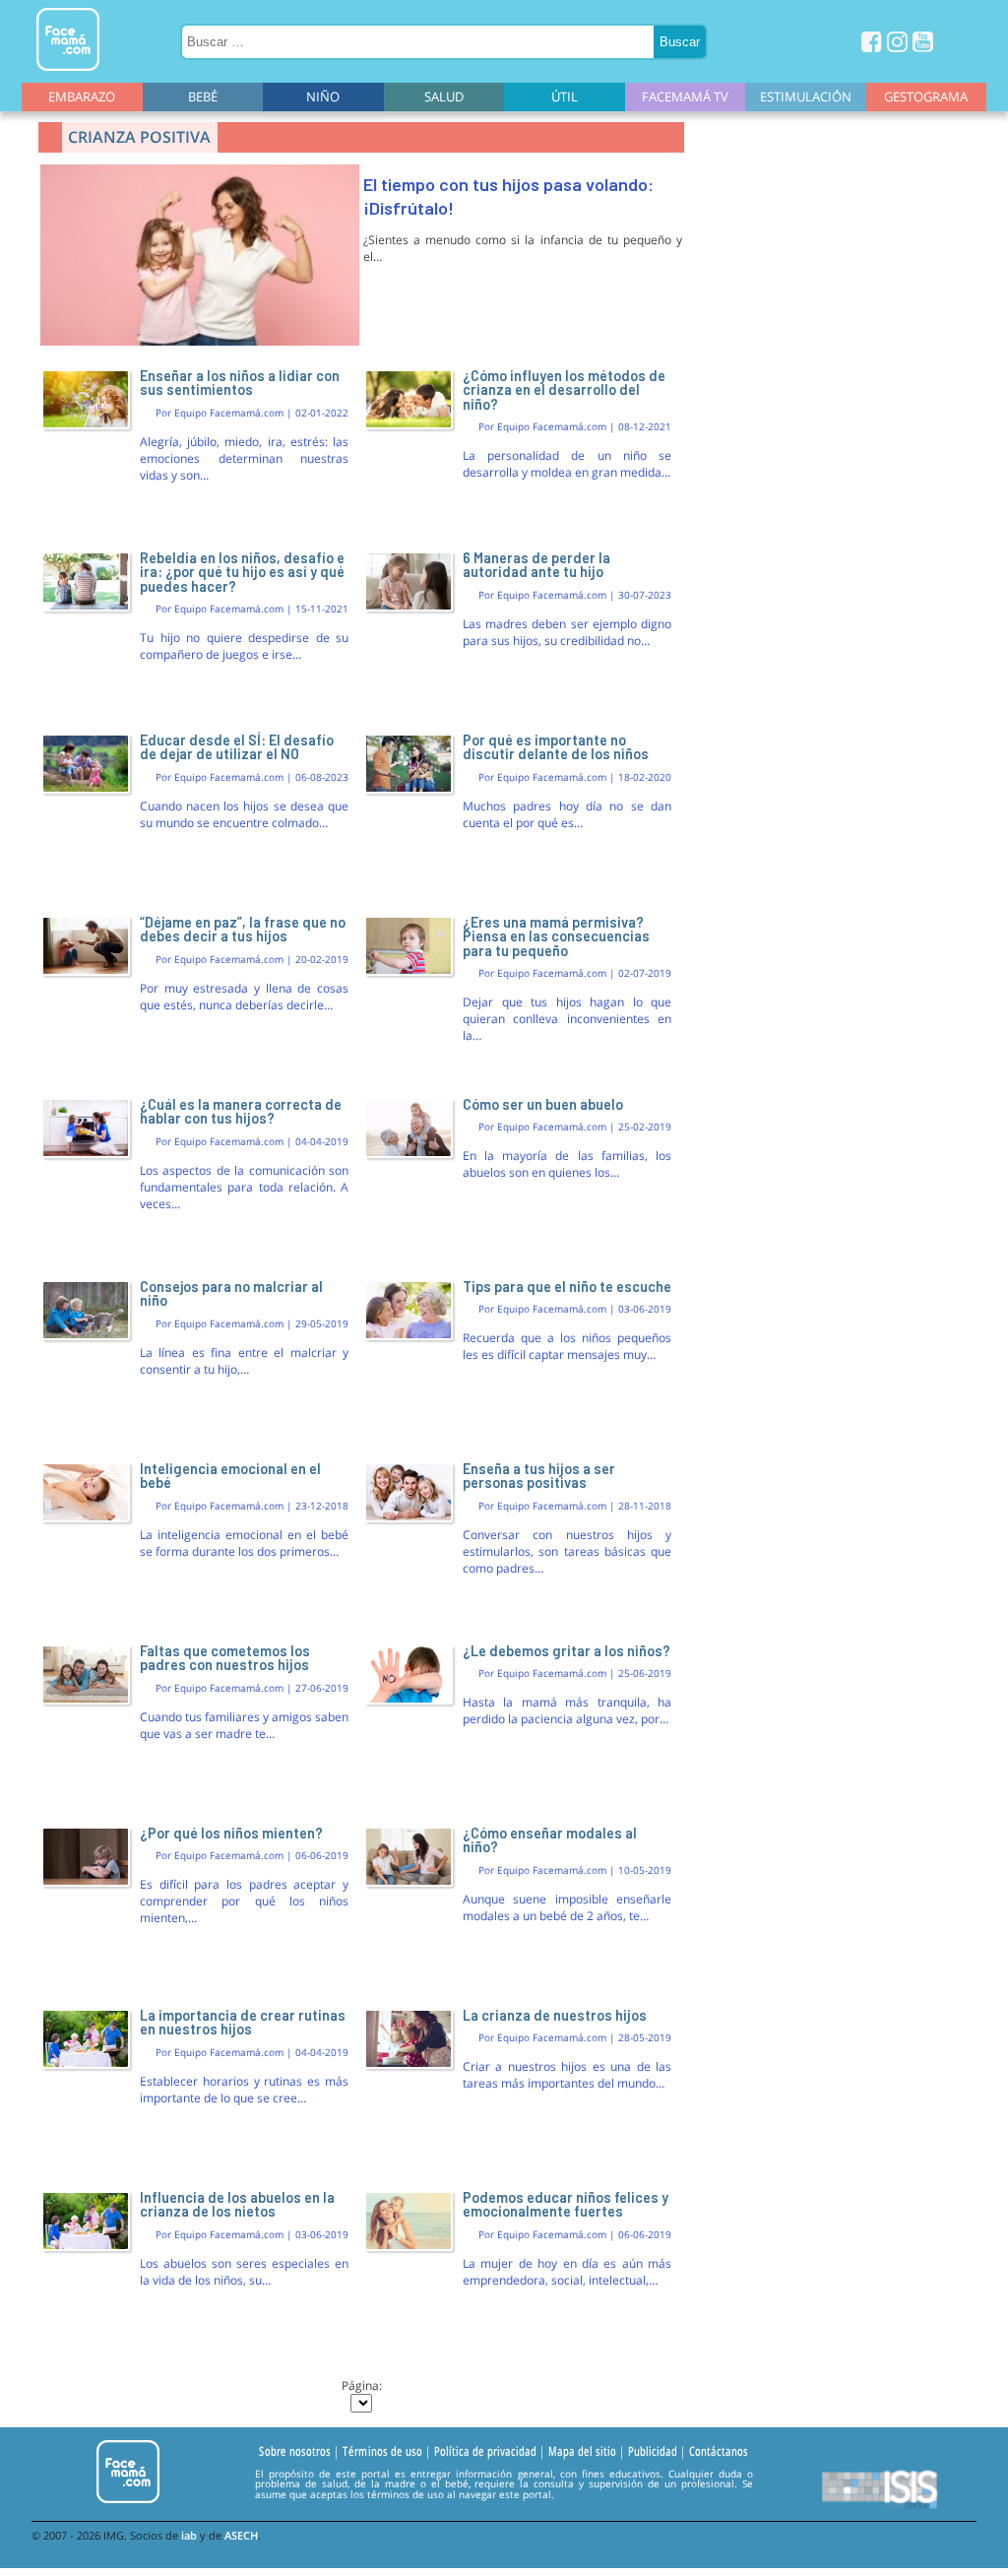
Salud (444, 97)
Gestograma (926, 97)
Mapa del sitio (582, 2451)
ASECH (241, 2535)
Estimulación (806, 97)
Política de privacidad (485, 2451)
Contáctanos (719, 2451)
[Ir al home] (68, 74)
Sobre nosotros (295, 2451)
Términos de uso (382, 2451)
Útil (565, 97)
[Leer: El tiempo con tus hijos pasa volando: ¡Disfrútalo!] (200, 341)
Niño (323, 97)
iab (189, 2535)
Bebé (203, 97)
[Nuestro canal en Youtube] (923, 41)
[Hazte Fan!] (872, 41)
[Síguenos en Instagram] (897, 41)
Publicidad (653, 2451)
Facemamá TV (685, 97)
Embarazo (82, 97)
